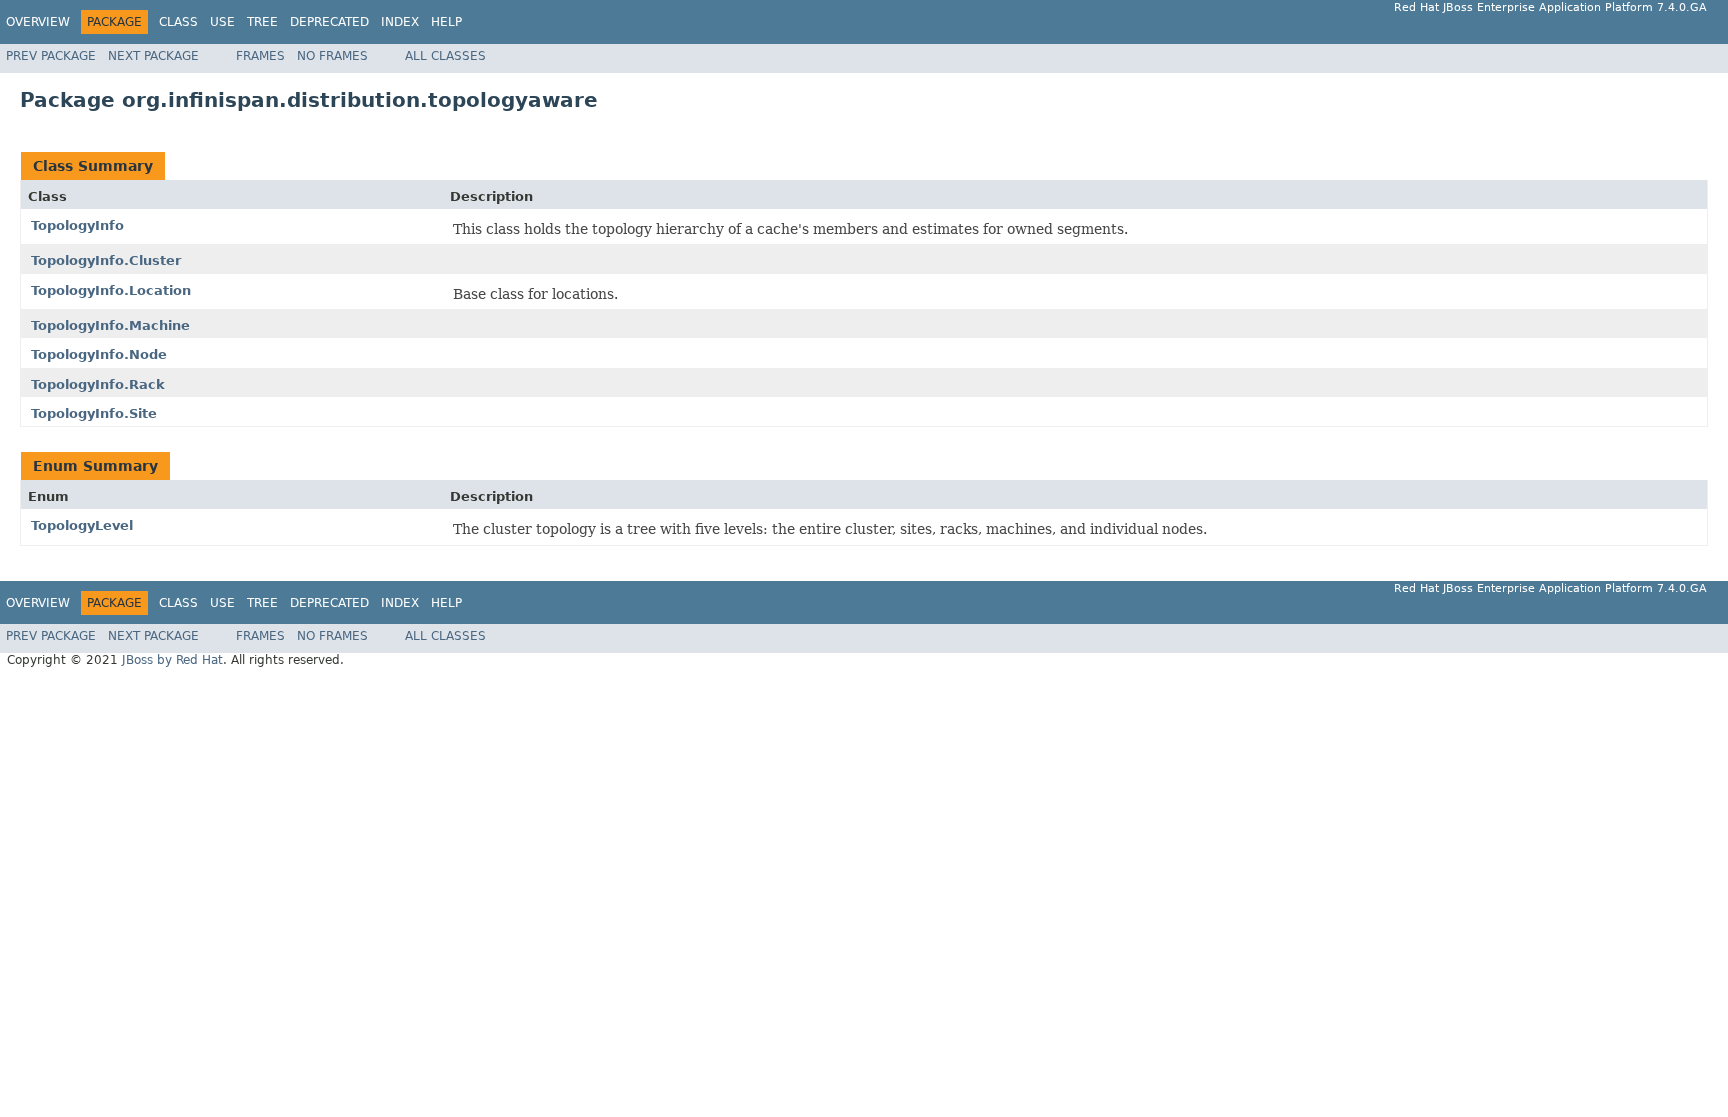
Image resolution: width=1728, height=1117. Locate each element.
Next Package (153, 56)
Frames (260, 56)
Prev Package (51, 56)
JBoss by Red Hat (172, 660)
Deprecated (329, 22)
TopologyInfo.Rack (98, 384)
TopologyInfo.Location (111, 290)
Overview (38, 22)
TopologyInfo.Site (94, 413)
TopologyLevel (82, 525)
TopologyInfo (77, 225)
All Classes (445, 56)
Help (446, 22)
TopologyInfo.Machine (110, 325)
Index (400, 22)
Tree (262, 22)
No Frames (332, 56)
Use (222, 22)
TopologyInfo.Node (99, 354)
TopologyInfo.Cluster (106, 260)
